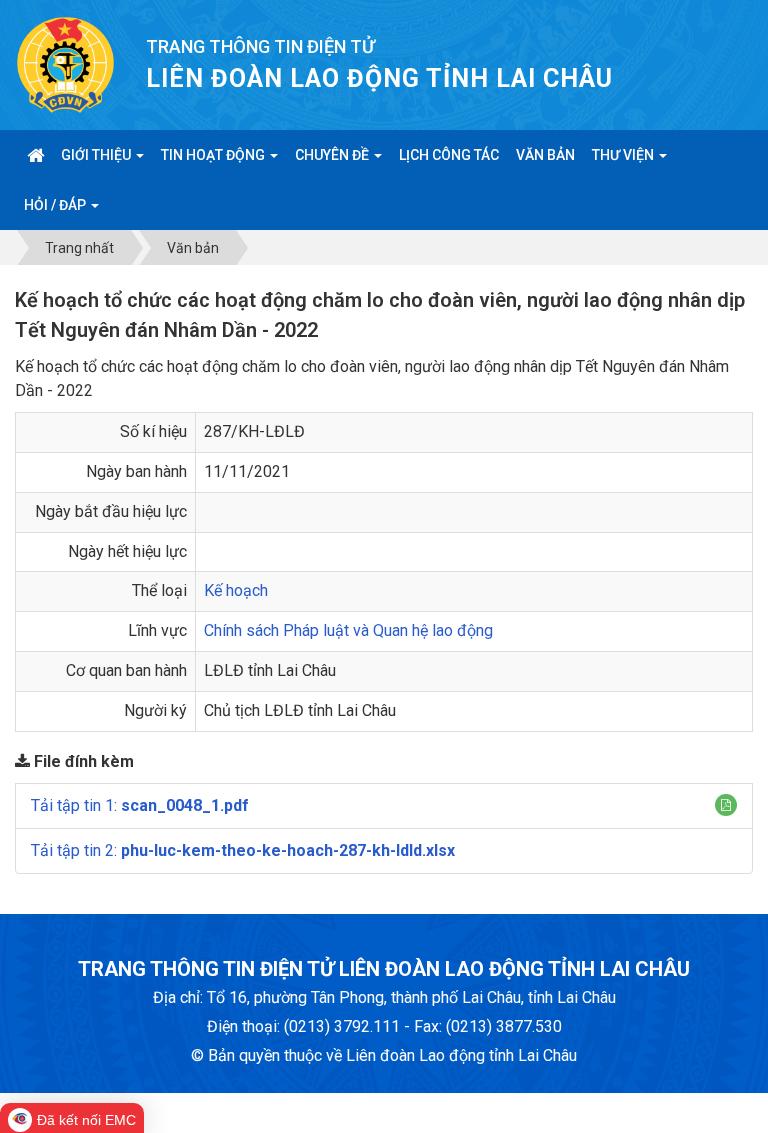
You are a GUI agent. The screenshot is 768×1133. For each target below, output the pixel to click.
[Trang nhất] (35, 155)
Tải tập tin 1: (140, 805)
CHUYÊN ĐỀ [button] (333, 155)
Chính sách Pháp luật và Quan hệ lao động (348, 630)
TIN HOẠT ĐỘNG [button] (214, 155)
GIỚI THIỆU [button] (97, 155)
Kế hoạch (236, 590)
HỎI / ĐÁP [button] (56, 205)
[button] (726, 805)
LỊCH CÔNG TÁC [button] (449, 155)
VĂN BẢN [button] (545, 155)
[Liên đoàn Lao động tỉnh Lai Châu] (65, 63)
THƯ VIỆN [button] (624, 155)
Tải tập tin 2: (243, 850)
